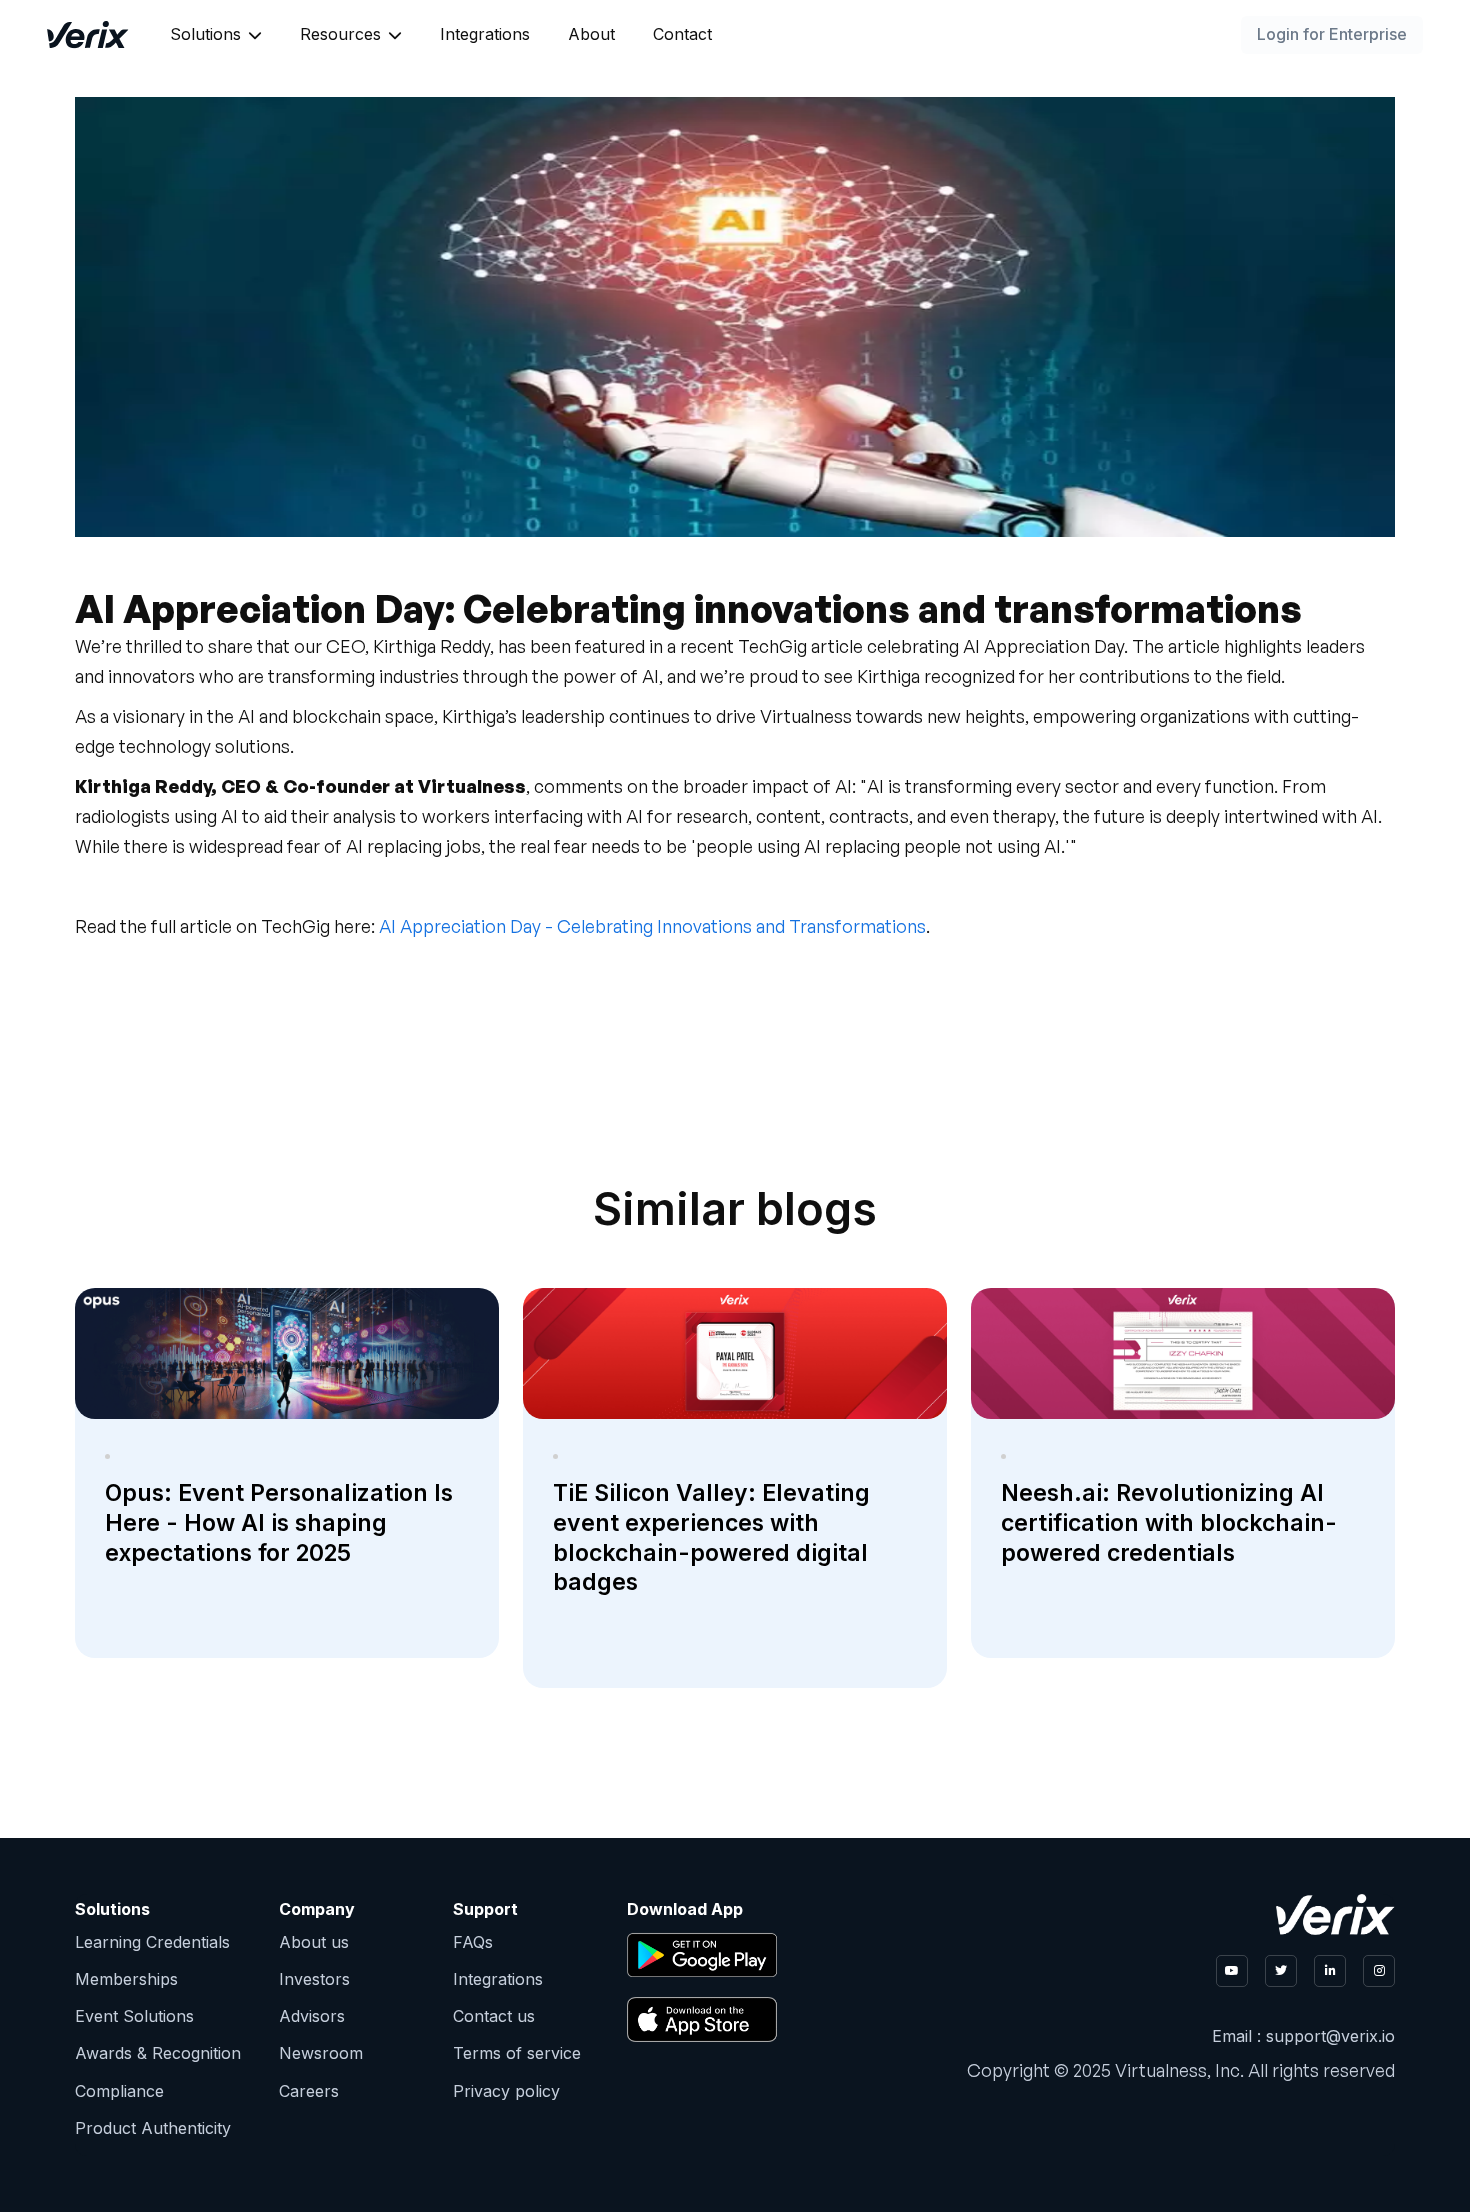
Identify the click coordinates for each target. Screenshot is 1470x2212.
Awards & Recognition (158, 2053)
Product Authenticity (153, 2128)
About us (314, 1942)
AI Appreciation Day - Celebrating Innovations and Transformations (652, 926)
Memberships (126, 1979)
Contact (682, 34)
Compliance (119, 2091)
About (591, 34)
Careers (309, 2091)
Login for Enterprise (1332, 34)
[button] (216, 34)
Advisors (312, 2016)
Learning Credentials (152, 1942)
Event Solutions (134, 2016)
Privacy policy (506, 2091)
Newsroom (321, 2053)
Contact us (494, 2016)
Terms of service (517, 2053)
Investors (314, 1979)
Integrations (485, 34)
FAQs (473, 1942)
